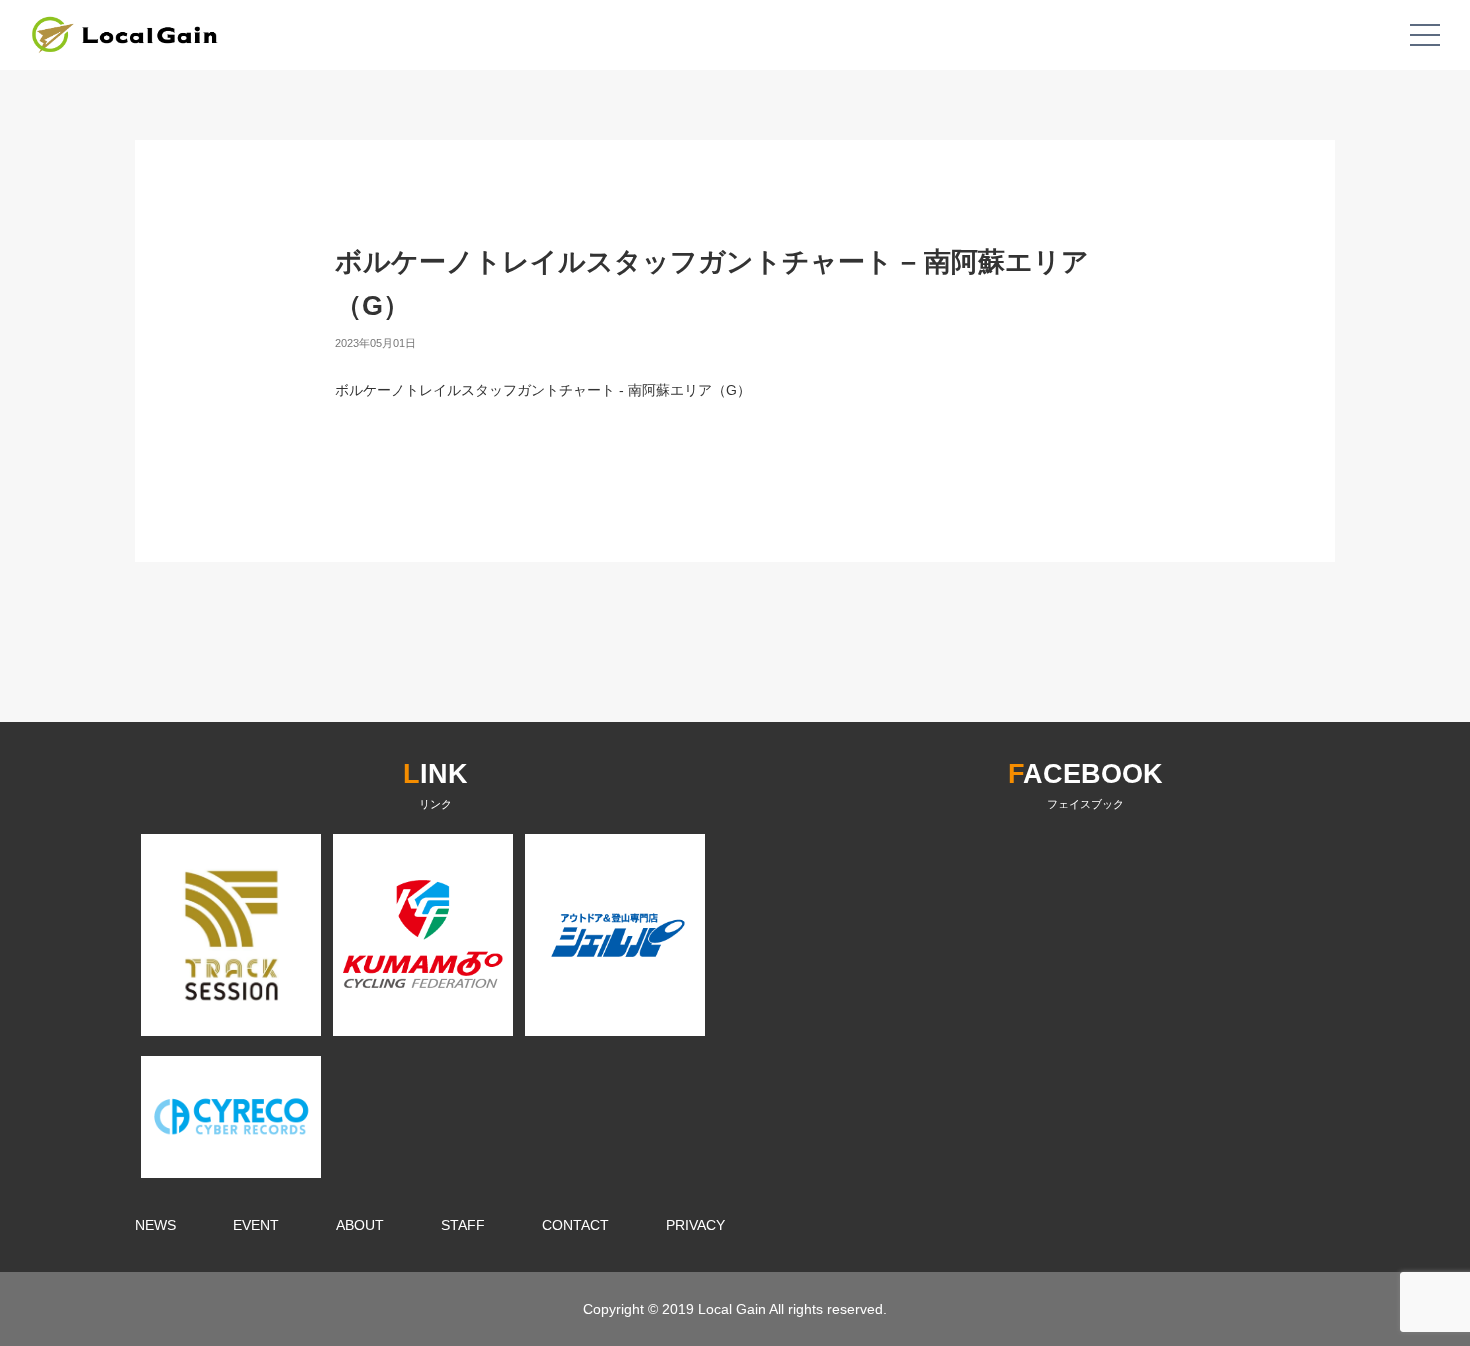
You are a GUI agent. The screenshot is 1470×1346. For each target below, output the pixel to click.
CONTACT (575, 1225)
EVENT (256, 1225)
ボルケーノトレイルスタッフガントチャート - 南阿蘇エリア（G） (543, 390)
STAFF (463, 1225)
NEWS (155, 1225)
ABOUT (360, 1225)
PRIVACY (695, 1225)
